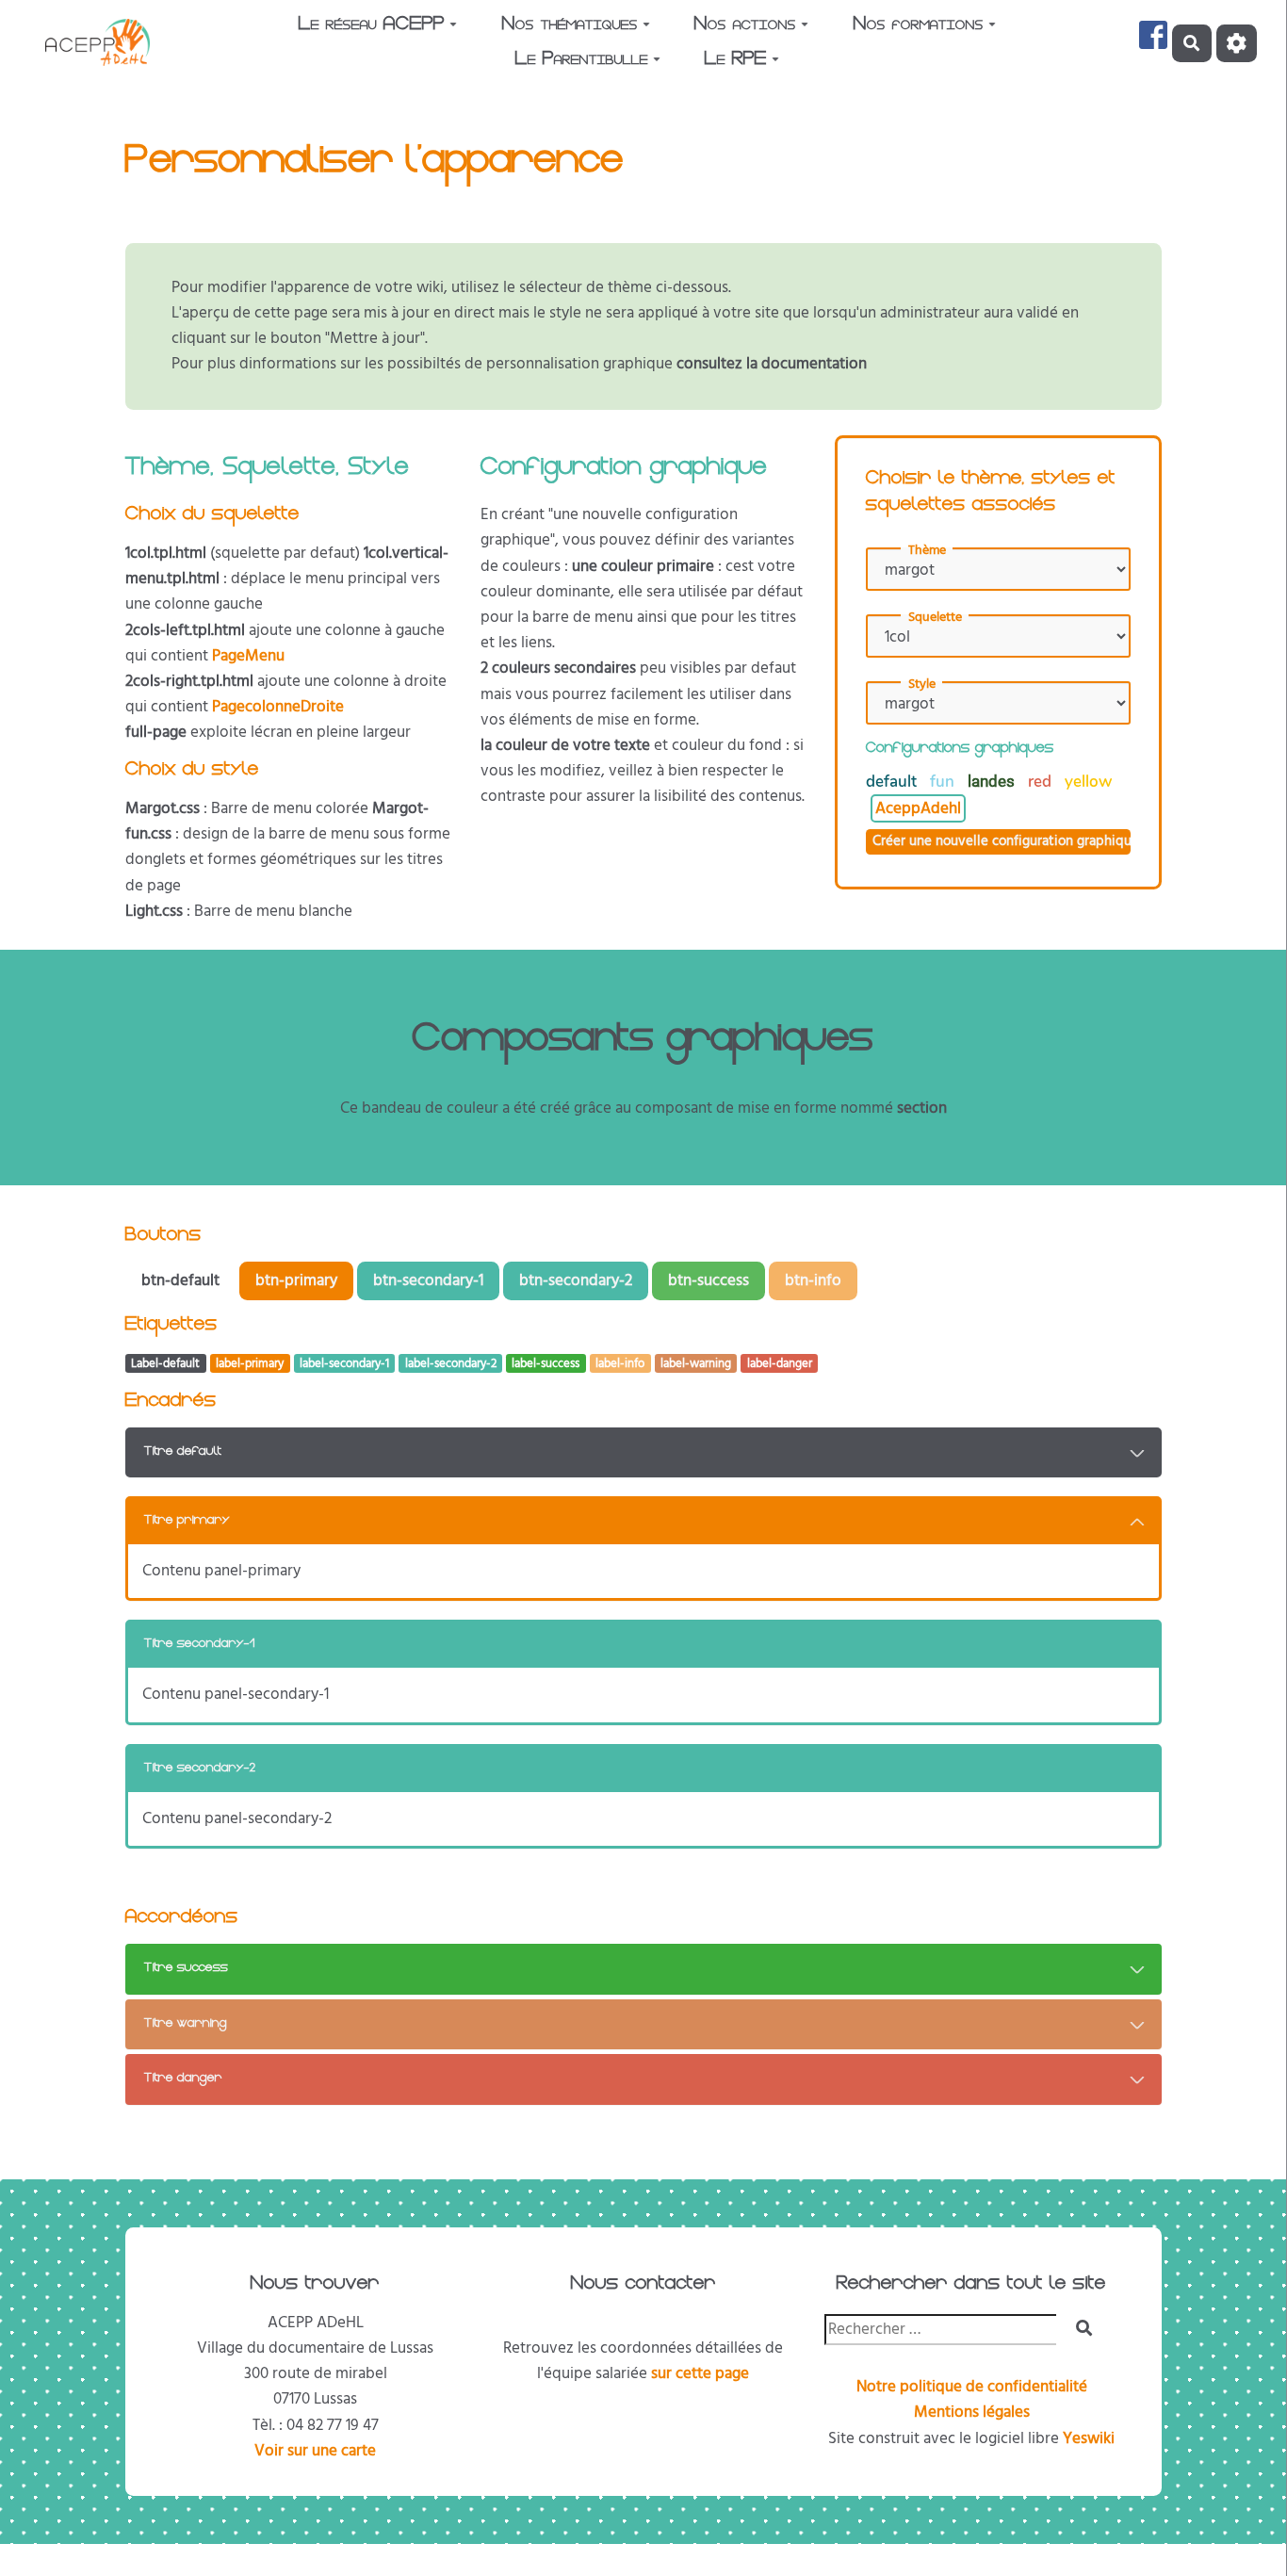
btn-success (709, 1280)
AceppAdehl (918, 808)
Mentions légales (972, 2412)
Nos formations (919, 25)
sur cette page (700, 2373)
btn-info (813, 1280)
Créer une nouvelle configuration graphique (1002, 841)
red (1042, 782)
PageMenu (248, 656)
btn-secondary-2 (576, 1280)
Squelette (935, 617)
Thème (927, 550)
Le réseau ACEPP (372, 25)
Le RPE (736, 60)
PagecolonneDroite (278, 707)
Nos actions (745, 25)
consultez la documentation (772, 364)
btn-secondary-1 (428, 1280)
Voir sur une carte (315, 2451)
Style (922, 684)
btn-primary (296, 1280)
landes (993, 781)
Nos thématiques (570, 25)
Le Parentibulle (582, 60)
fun (944, 782)
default (893, 782)
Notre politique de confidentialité (972, 2387)
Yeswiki (1089, 2438)
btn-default (180, 1280)
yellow (1088, 782)
